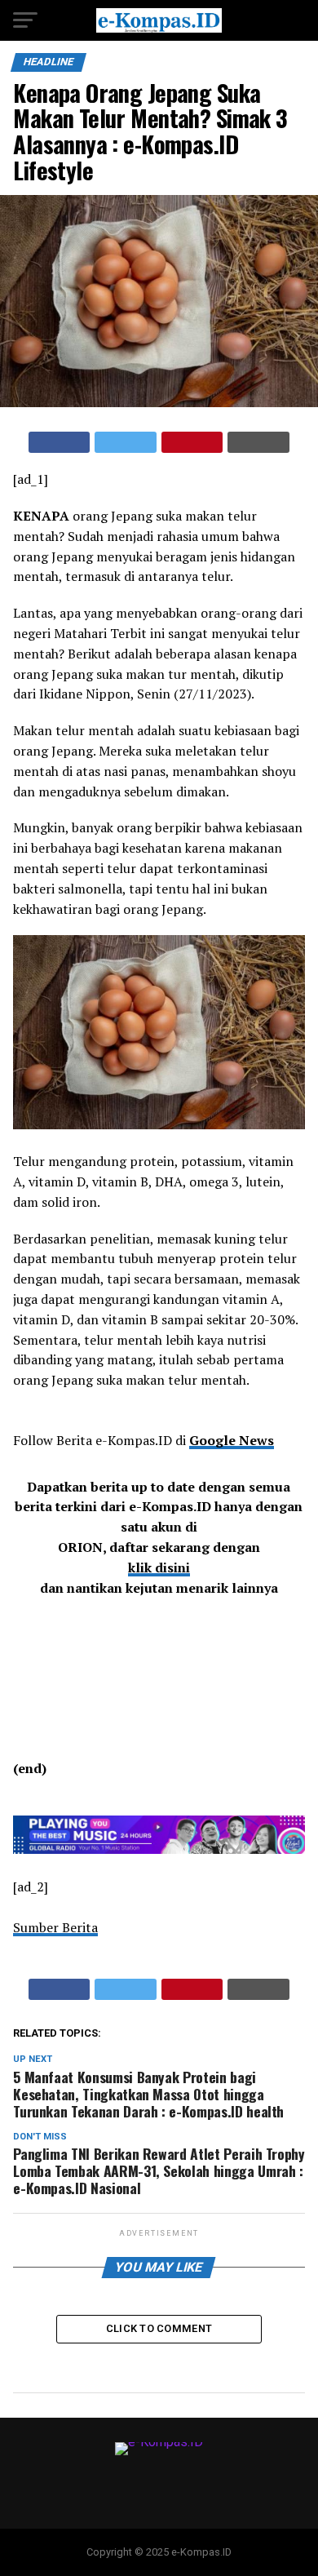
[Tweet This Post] (126, 442)
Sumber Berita (55, 1927)
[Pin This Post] (192, 442)
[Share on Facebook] (60, 442)
